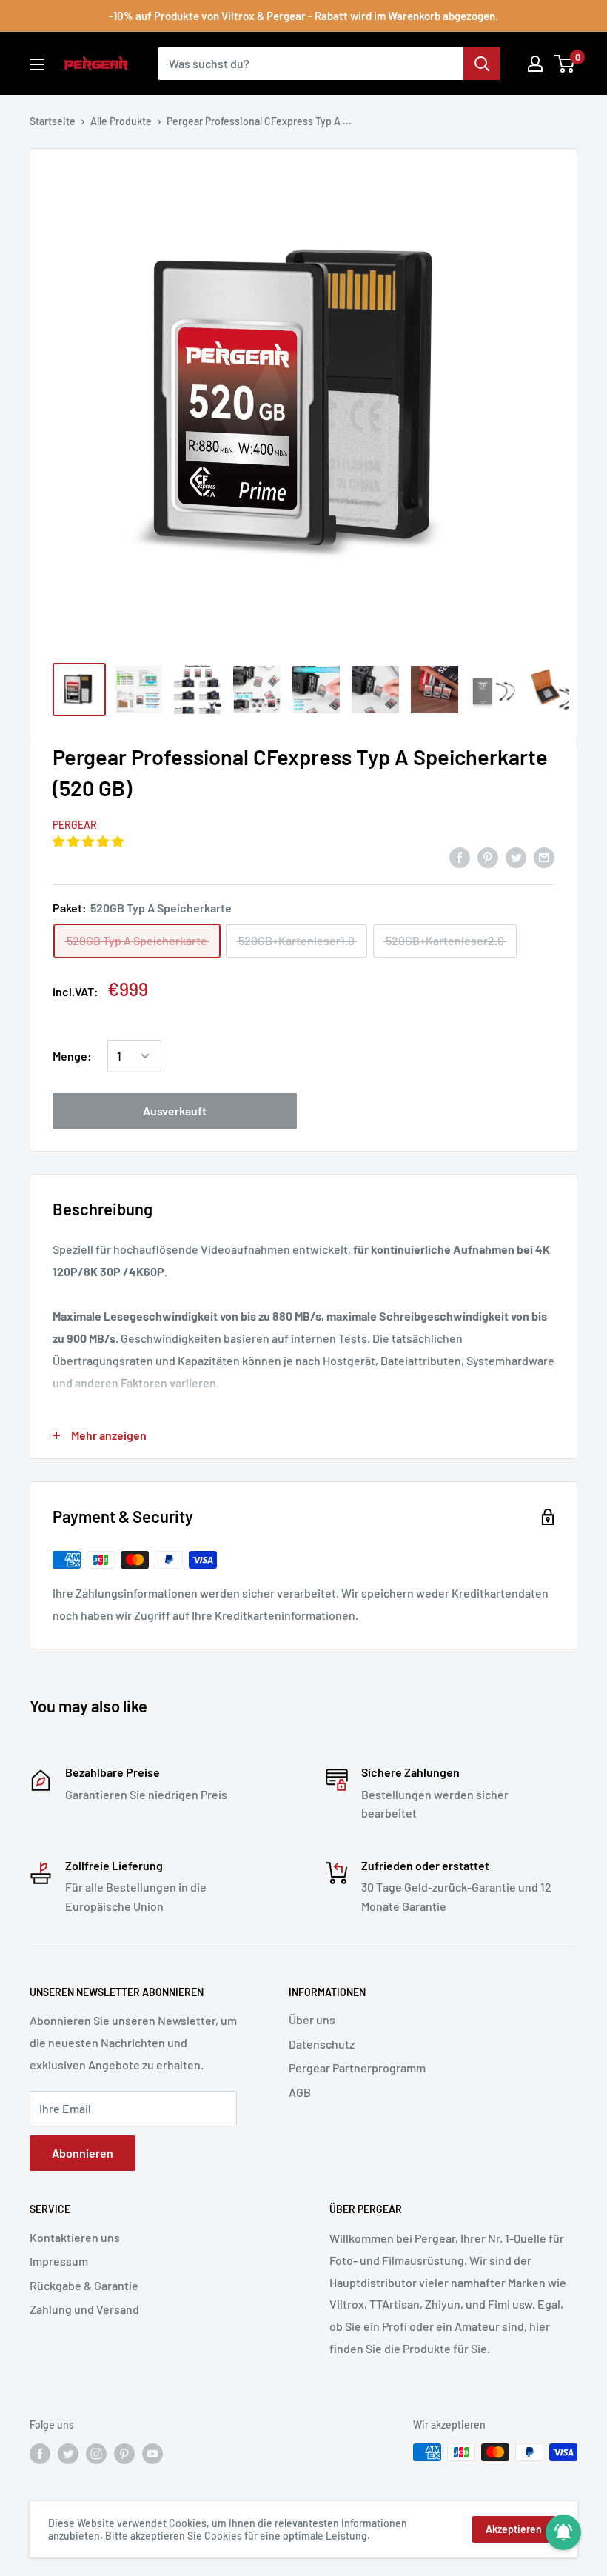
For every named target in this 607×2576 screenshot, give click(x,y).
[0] (565, 64)
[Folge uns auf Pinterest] (124, 2454)
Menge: (72, 1056)
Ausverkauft (175, 1111)
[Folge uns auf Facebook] (40, 2454)
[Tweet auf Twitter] (516, 857)
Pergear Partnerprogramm (357, 2068)
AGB (300, 2092)
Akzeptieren (514, 2529)
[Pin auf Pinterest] (488, 857)
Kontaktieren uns (75, 2237)
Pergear (75, 825)
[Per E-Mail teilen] (544, 857)
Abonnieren (83, 2153)
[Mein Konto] (535, 64)
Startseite (53, 121)
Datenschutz (322, 2044)
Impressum (59, 2261)
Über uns (312, 2019)
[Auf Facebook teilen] (460, 857)
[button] (89, 841)
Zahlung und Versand (84, 2309)
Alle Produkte (121, 121)
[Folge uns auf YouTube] (152, 2454)
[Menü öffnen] (37, 64)
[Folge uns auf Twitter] (68, 2454)
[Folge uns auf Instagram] (96, 2454)
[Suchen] (482, 64)
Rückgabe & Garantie (84, 2285)
